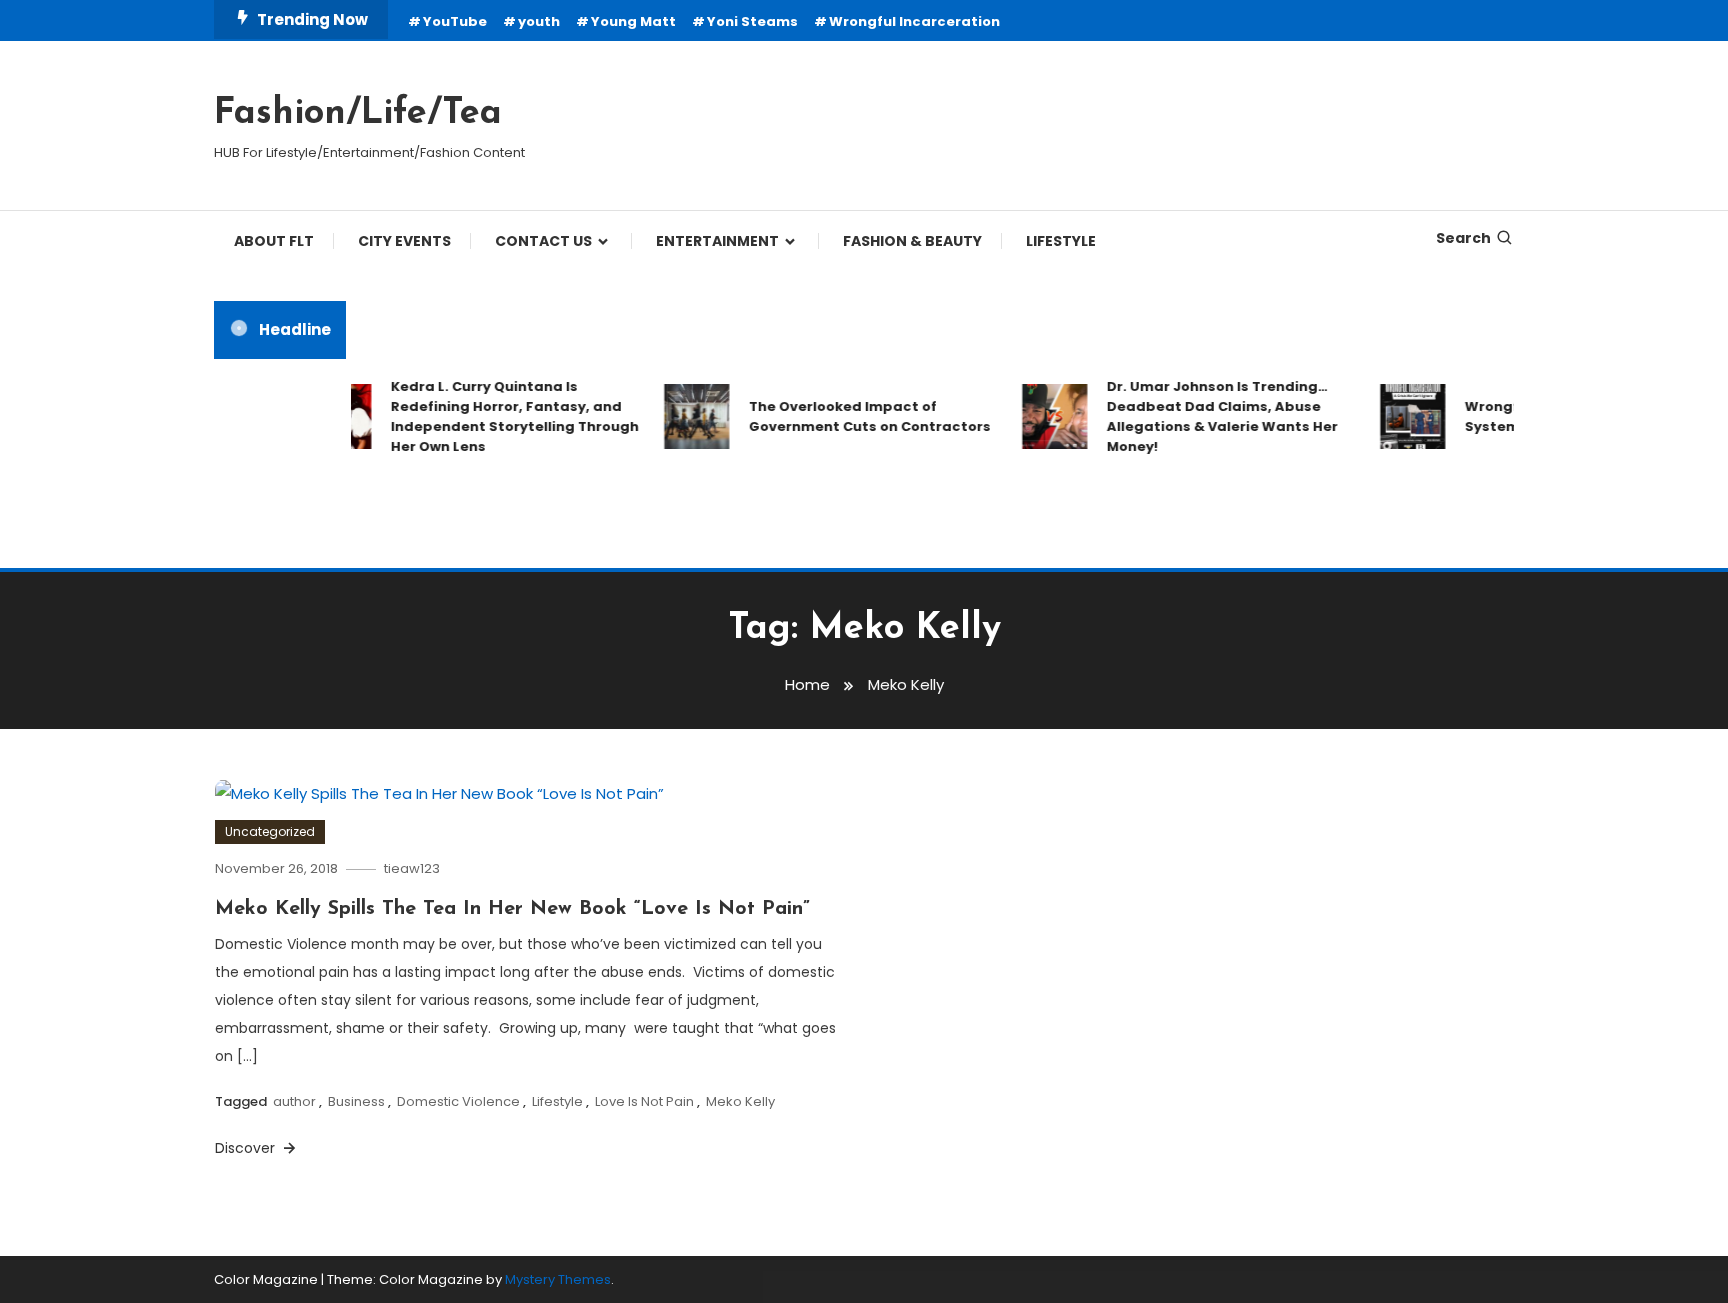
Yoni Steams (752, 21)
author (294, 1101)
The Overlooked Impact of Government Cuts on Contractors (849, 416)
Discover (247, 1148)
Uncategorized (270, 831)
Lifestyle (557, 1101)
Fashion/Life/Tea (358, 114)
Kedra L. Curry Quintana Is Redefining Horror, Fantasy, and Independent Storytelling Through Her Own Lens (494, 416)
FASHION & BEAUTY (912, 241)
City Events (404, 241)
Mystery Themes (558, 1279)
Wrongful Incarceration (914, 21)
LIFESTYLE (1061, 241)
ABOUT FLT (274, 241)
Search (1463, 238)
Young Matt (633, 21)
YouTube (455, 21)
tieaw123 (412, 868)
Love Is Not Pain (644, 1101)
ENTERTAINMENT (717, 241)
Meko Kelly (740, 1101)
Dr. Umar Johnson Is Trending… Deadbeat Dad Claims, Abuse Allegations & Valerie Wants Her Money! (1201, 416)
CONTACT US (543, 241)
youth (539, 21)
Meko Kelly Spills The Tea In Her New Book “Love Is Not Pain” (512, 909)
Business (356, 1101)
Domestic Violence (458, 1101)
